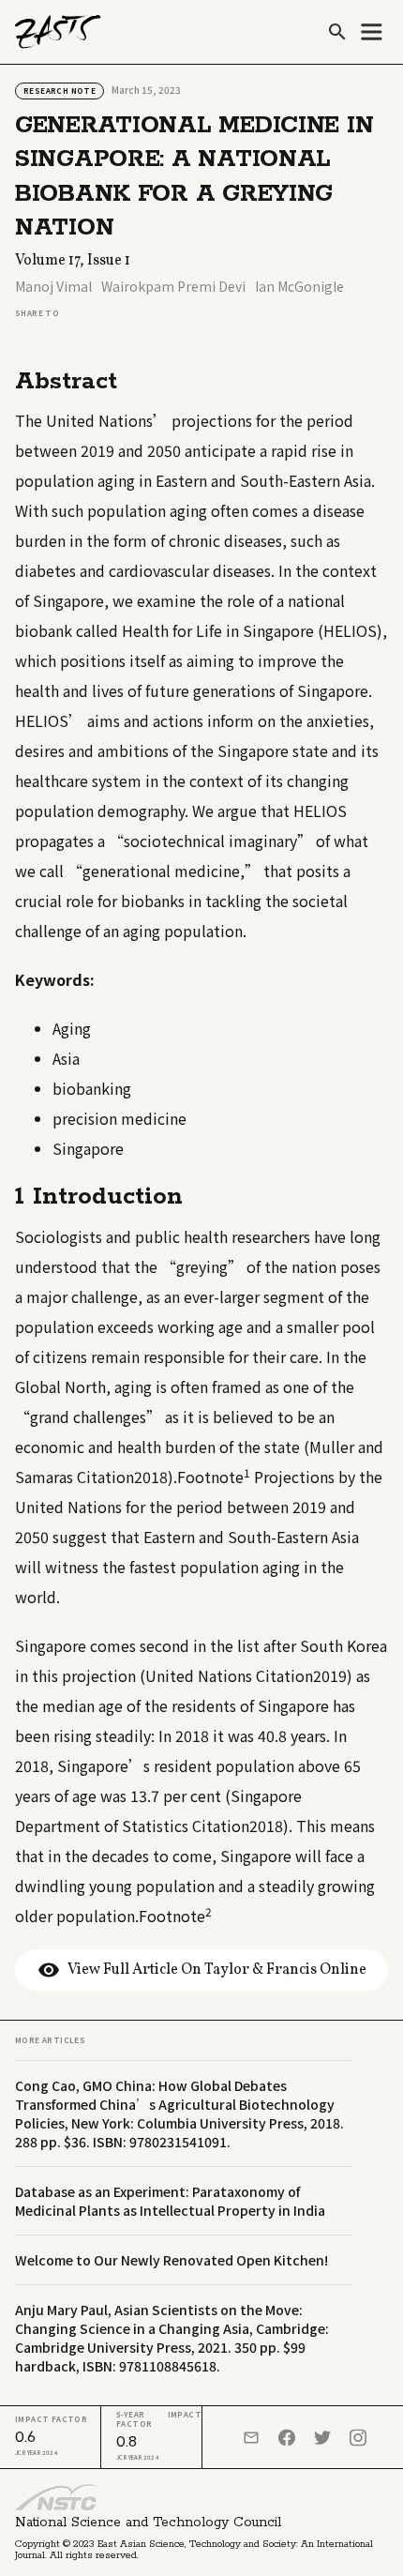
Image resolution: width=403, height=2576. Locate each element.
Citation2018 (122, 1477)
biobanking (92, 1088)
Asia (66, 1058)
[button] (371, 32)
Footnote (214, 1477)
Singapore (88, 1148)
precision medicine (119, 1118)
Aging (72, 1028)
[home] (58, 32)
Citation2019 (301, 1675)
